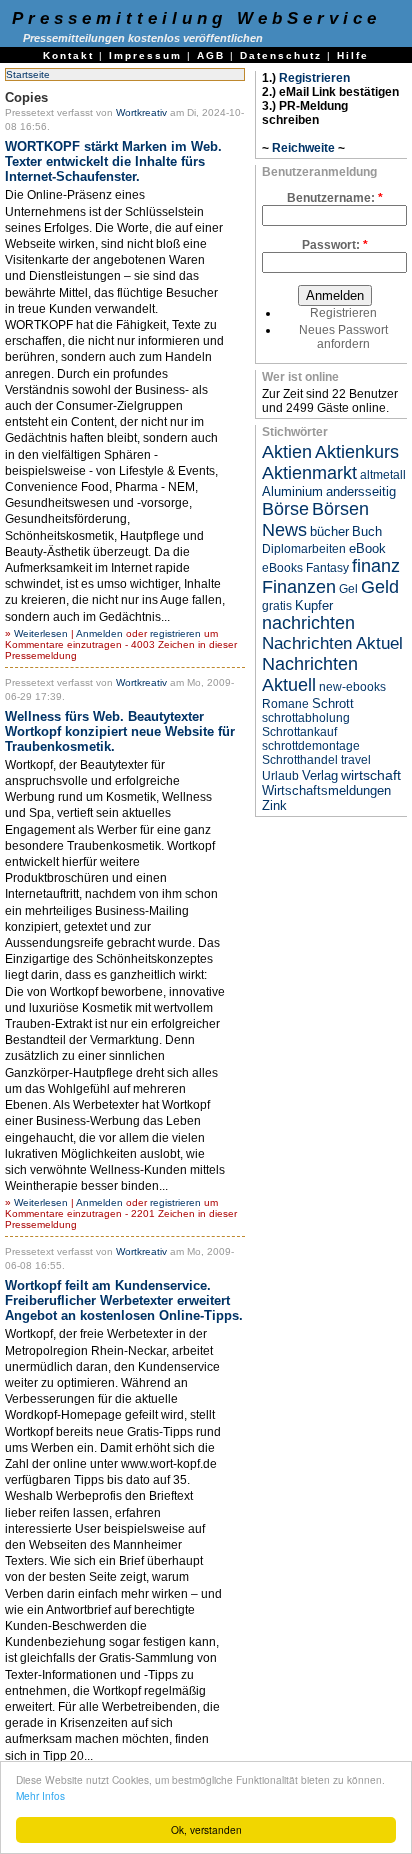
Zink (274, 805)
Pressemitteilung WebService (196, 18)
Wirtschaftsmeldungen (326, 790)
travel (356, 760)
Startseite (28, 74)
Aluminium (292, 491)
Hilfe (353, 55)
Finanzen (299, 587)
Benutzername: (335, 198)
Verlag (320, 775)
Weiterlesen (41, 633)
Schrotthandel (300, 760)
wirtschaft (371, 775)
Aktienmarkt (309, 473)
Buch (367, 531)
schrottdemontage (311, 746)
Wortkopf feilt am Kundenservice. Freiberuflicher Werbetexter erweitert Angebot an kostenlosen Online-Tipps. (124, 1300)
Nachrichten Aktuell (310, 674)
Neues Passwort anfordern (343, 337)
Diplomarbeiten (304, 549)
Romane (285, 704)
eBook (367, 548)
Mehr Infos (40, 1795)
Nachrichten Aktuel (332, 643)
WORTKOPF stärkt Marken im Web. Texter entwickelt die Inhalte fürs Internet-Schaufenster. (113, 161)
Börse (285, 509)
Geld (380, 587)
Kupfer (314, 605)
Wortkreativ (141, 112)
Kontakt (68, 55)
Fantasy (327, 568)
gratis (277, 606)
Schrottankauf (299, 732)
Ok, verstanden (206, 1829)
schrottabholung (306, 718)
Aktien (287, 452)
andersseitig (361, 491)
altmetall (383, 475)
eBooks (282, 568)
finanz (376, 566)
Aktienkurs (357, 452)
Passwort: (335, 245)
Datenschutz (281, 55)
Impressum (145, 55)
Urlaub (280, 776)
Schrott (333, 703)
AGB (211, 55)
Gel (348, 589)
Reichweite (303, 148)
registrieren (175, 633)
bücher (329, 531)
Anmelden (99, 633)
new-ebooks (352, 687)
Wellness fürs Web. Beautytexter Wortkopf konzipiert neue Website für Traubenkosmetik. (120, 731)
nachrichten (308, 623)
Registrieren (314, 78)
